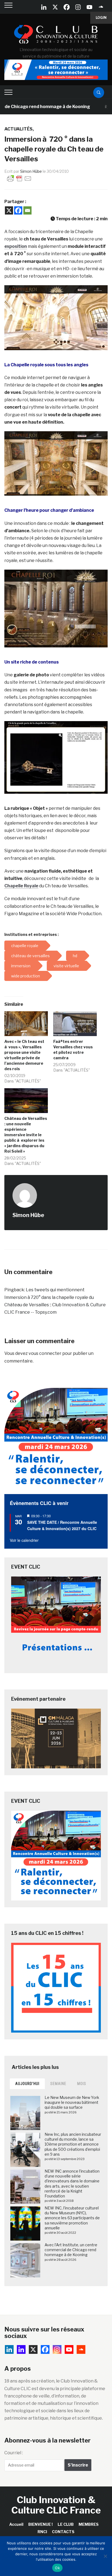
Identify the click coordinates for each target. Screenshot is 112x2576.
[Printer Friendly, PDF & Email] (19, 178)
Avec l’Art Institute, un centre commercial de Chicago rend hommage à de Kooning (71, 2250)
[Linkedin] (21, 2349)
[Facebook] (67, 7)
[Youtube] (89, 7)
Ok (57, 2568)
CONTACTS (63, 2532)
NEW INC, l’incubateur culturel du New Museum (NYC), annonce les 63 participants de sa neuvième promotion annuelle (72, 2218)
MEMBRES (89, 2524)
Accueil (16, 2524)
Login (101, 18)
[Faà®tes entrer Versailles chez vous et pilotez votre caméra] (75, 1024)
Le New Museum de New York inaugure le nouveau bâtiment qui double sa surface (72, 2102)
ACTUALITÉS (18, 129)
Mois (82, 2084)
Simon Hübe (31, 171)
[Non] (105, 2556)
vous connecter (45, 1353)
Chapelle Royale (21, 886)
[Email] (27, 210)
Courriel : (14, 2453)
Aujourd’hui (27, 2084)
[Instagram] (78, 7)
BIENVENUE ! (41, 2524)
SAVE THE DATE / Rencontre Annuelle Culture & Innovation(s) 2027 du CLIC (62, 1525)
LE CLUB (66, 2524)
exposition (16, 246)
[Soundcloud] (101, 7)
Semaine (58, 2084)
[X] (55, 7)
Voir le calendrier (24, 1540)
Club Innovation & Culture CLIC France (56, 2505)
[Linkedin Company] (44, 7)
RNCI (42, 2532)
